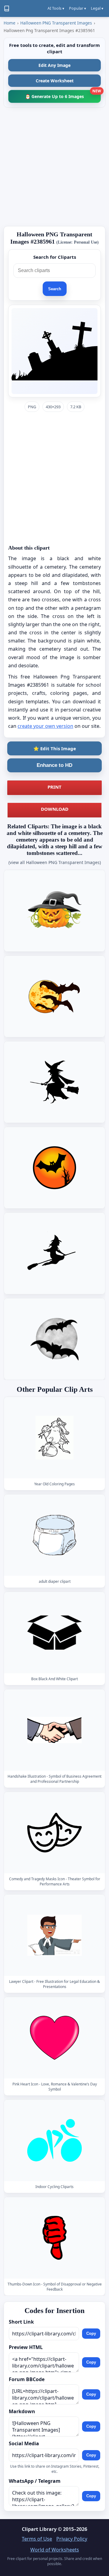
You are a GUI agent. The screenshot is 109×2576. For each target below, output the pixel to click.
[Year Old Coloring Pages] (54, 1438)
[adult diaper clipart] (54, 1535)
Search (55, 289)
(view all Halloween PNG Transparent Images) (55, 862)
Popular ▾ (78, 8)
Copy (91, 2333)
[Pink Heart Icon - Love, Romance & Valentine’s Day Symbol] (54, 2038)
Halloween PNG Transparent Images (56, 23)
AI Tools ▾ (56, 8)
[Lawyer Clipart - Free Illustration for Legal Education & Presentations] (54, 1935)
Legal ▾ (97, 8)
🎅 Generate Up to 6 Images (63, 95)
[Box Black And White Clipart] (54, 1633)
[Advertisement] (54, 167)
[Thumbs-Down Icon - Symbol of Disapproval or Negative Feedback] (54, 2238)
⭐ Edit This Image (55, 748)
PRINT (54, 787)
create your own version (45, 726)
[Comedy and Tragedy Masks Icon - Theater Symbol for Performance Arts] (54, 1833)
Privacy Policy (72, 2539)
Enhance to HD (54, 765)
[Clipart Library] (7, 8)
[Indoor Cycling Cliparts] (54, 2141)
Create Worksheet (55, 81)
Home (10, 23)
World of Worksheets (55, 2550)
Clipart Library (39, 2529)
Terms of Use (37, 2539)
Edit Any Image (54, 65)
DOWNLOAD (55, 809)
